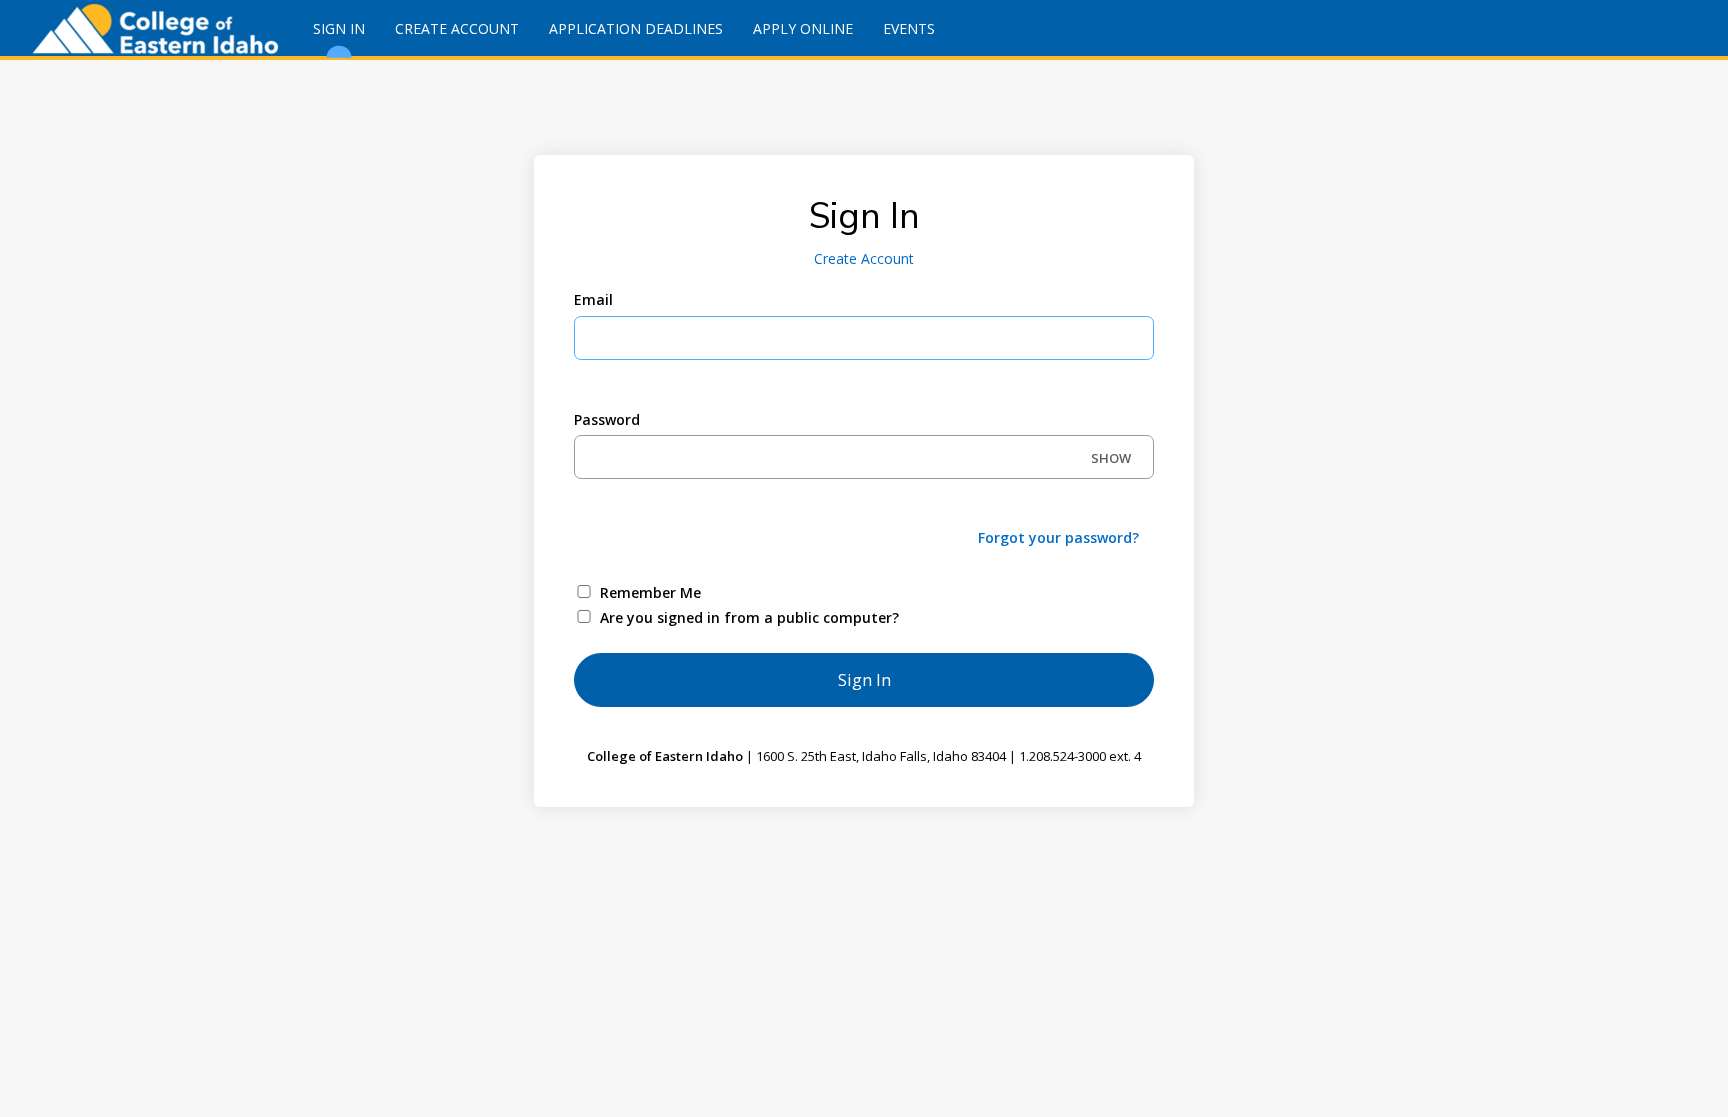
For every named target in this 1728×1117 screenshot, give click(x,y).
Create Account (457, 28)
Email (593, 299)
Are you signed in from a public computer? (749, 617)
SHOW (1111, 458)
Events (909, 28)
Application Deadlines (636, 28)
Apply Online (803, 28)
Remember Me (650, 592)
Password (607, 419)
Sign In (339, 28)
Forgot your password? (1058, 537)
